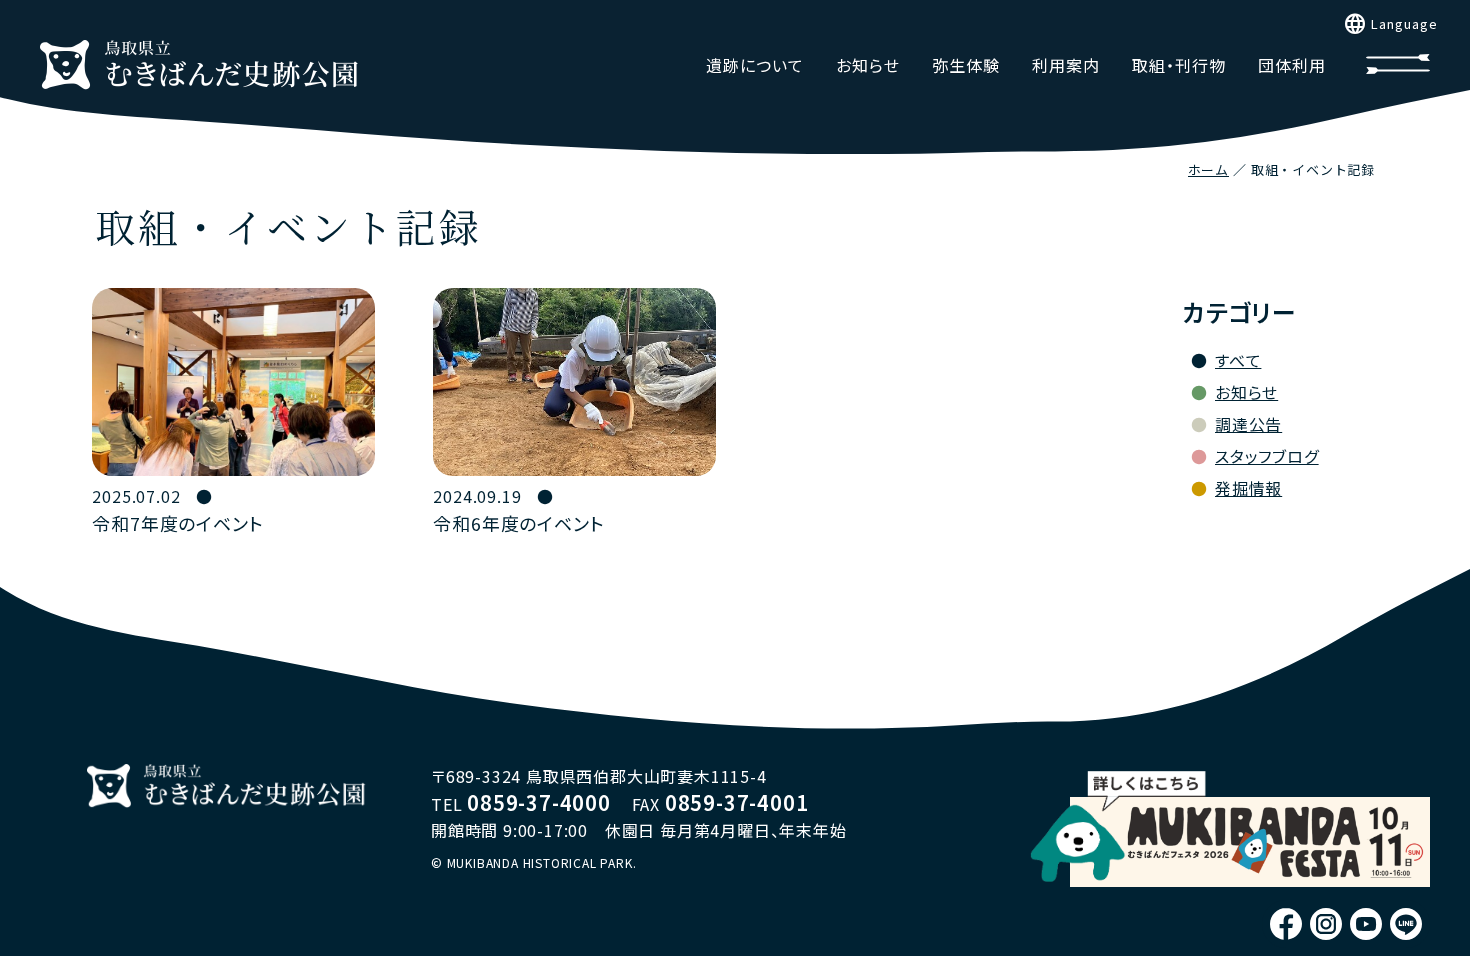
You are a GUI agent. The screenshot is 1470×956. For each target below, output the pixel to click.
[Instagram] (1326, 924)
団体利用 (1292, 65)
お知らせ (868, 65)
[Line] (1406, 924)
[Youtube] (1366, 924)
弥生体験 (966, 65)
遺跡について (755, 65)
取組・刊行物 (1179, 65)
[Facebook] (1286, 924)
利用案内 (1066, 65)
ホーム (1208, 169)
